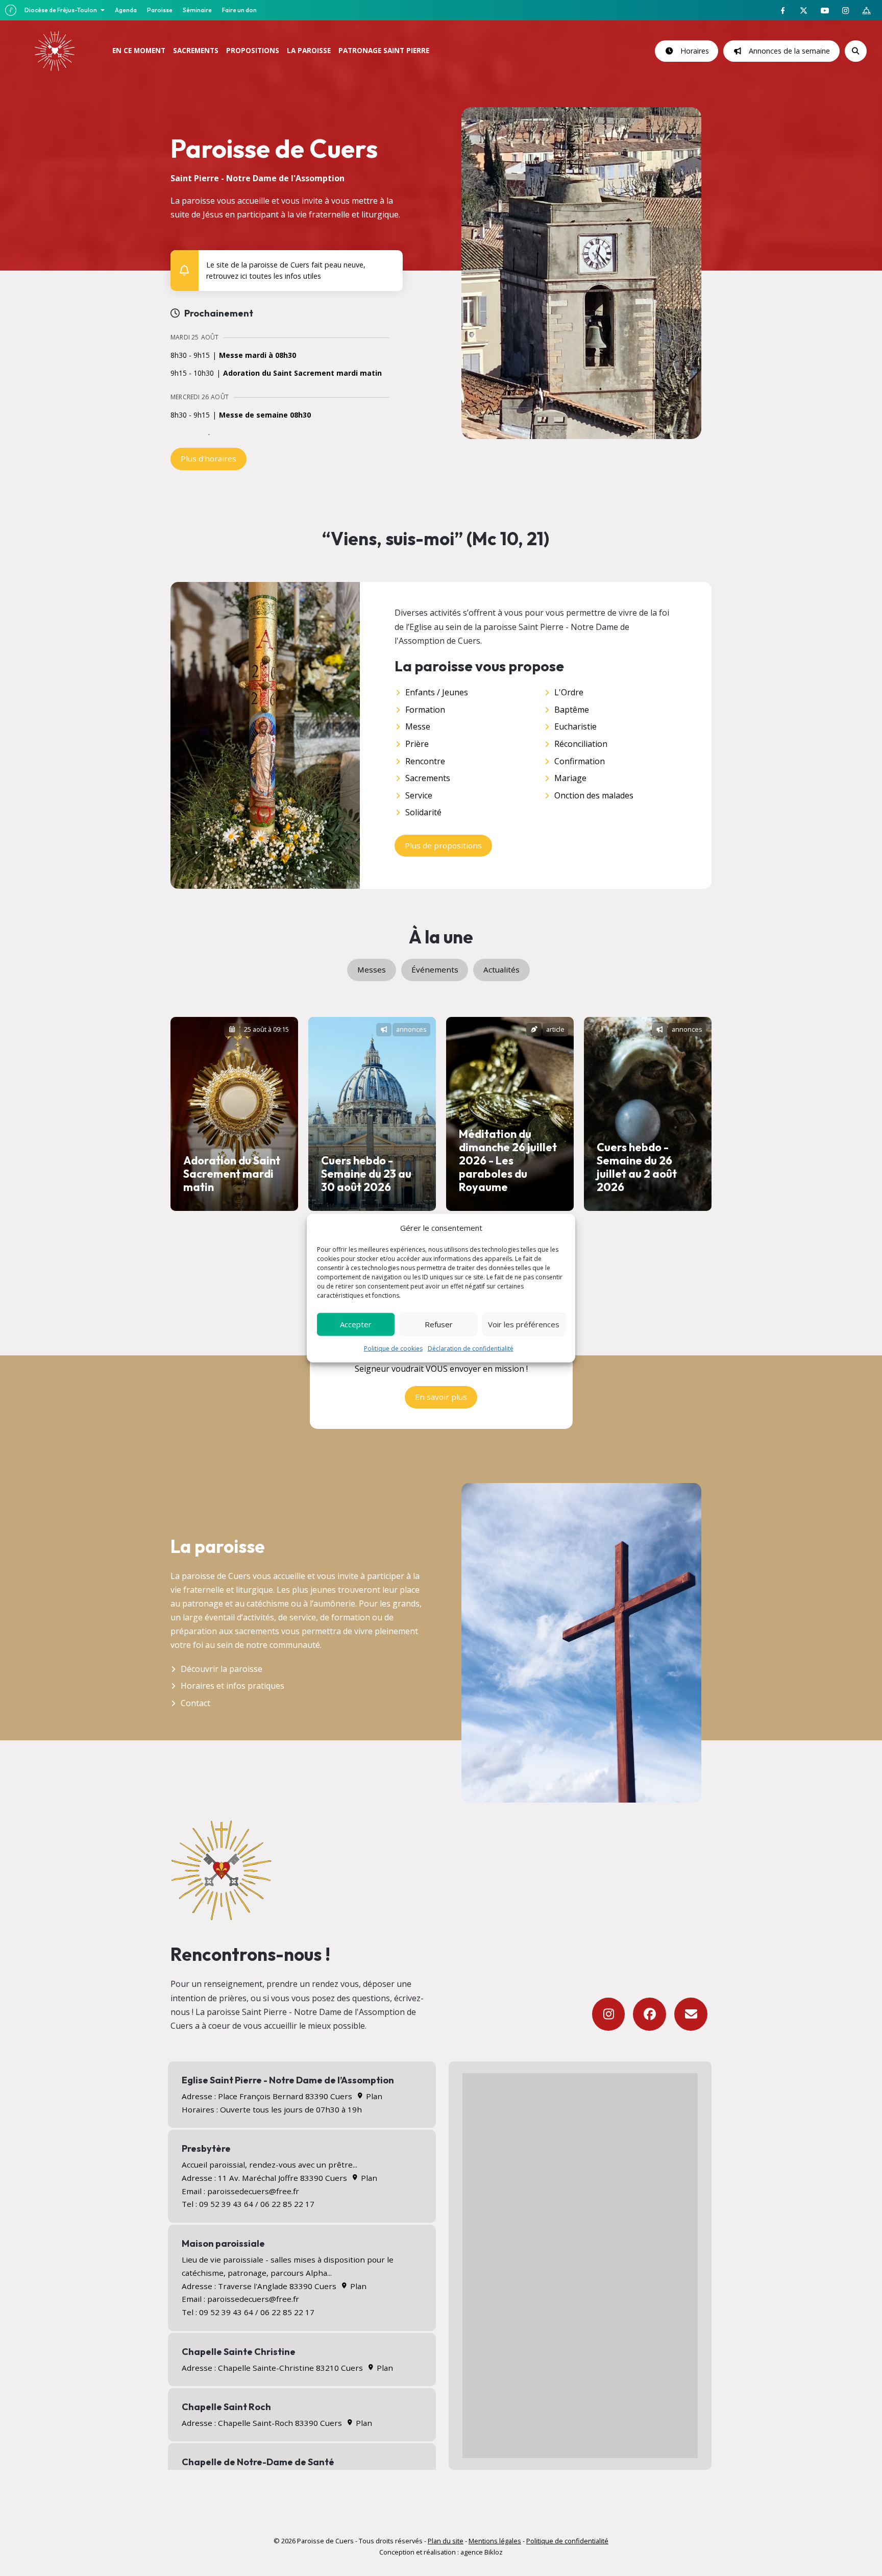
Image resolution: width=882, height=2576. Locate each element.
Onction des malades (594, 795)
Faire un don (239, 10)
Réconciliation (581, 744)
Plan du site (446, 2541)
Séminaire (197, 10)
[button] (388, 263)
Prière (417, 744)
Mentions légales (495, 2541)
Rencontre (425, 761)
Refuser (439, 1324)
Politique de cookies (393, 1348)
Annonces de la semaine (787, 51)
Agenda (126, 10)
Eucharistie (575, 726)
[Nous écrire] (691, 2014)
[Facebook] (650, 2014)
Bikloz (494, 2552)
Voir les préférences (524, 1324)
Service (419, 795)
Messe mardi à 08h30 (258, 356)
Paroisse (160, 10)
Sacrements (428, 778)
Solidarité (423, 812)
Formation (425, 710)
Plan (373, 2096)
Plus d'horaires (209, 458)
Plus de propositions (443, 845)
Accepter (356, 1324)
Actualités (501, 969)
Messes (372, 969)
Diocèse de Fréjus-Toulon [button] (61, 10)
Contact (195, 1703)
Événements (435, 969)
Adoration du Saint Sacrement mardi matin (302, 373)
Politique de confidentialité (567, 2541)
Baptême (572, 710)
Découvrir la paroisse (222, 1669)
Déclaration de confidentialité (471, 1348)
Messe (418, 726)
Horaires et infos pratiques (232, 1686)
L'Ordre (569, 692)
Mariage (570, 778)
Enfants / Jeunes (437, 692)
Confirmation (580, 761)
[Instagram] (609, 2014)
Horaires (693, 51)
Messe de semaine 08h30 (265, 415)
